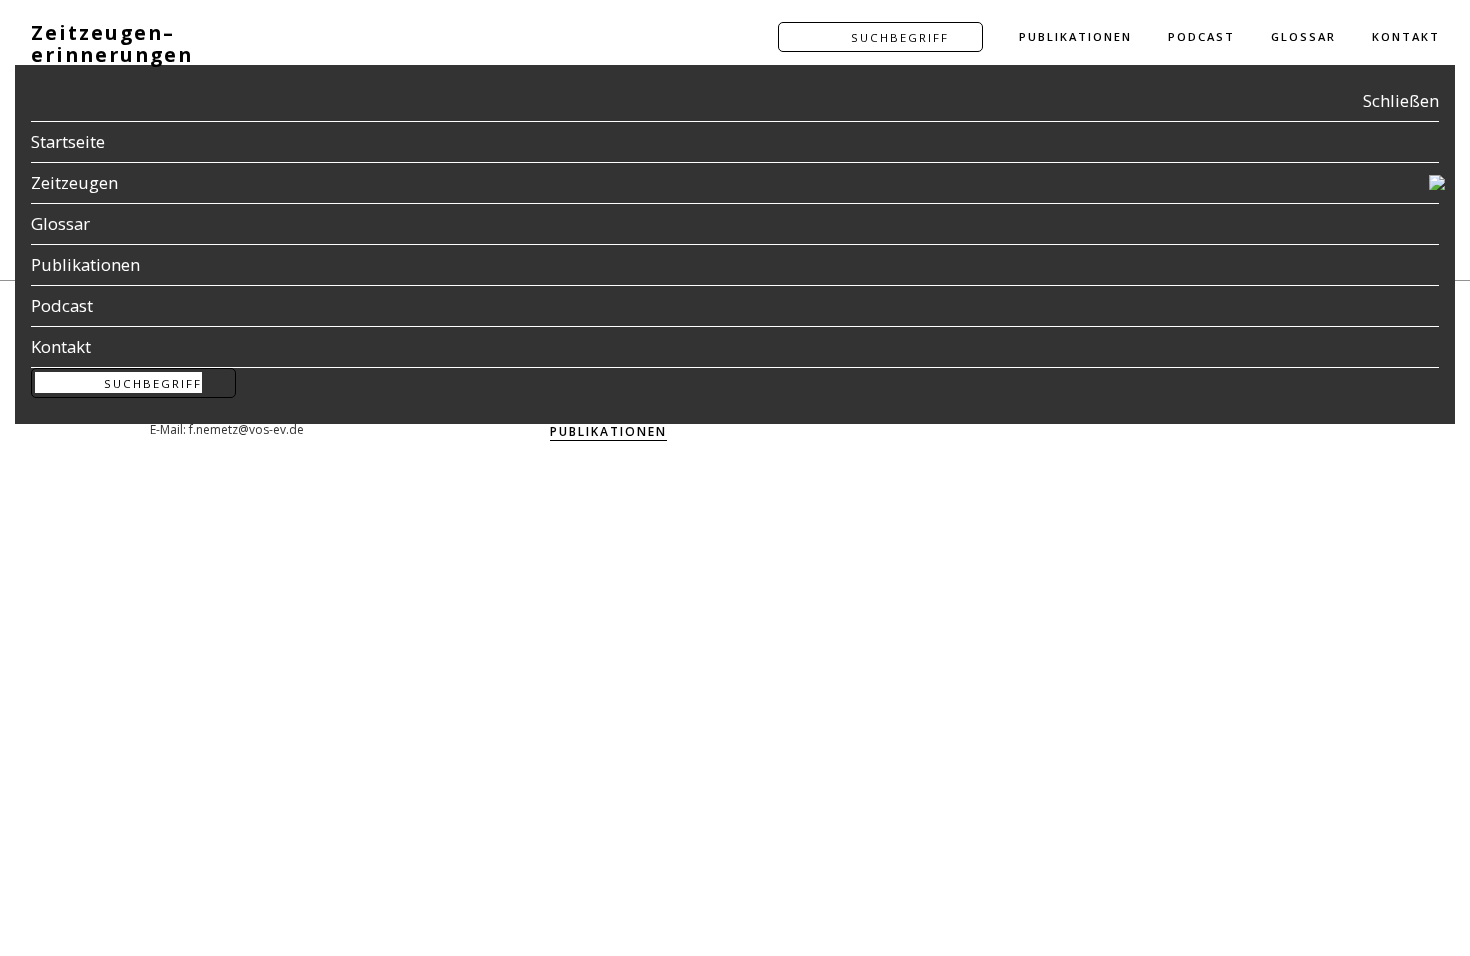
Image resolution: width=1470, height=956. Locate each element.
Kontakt (61, 346)
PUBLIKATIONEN (1075, 36)
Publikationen (85, 264)
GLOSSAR (1303, 36)
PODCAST (1201, 36)
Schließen (1401, 100)
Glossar (60, 223)
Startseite (68, 141)
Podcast (62, 305)
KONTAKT (1406, 36)
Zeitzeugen (74, 182)
